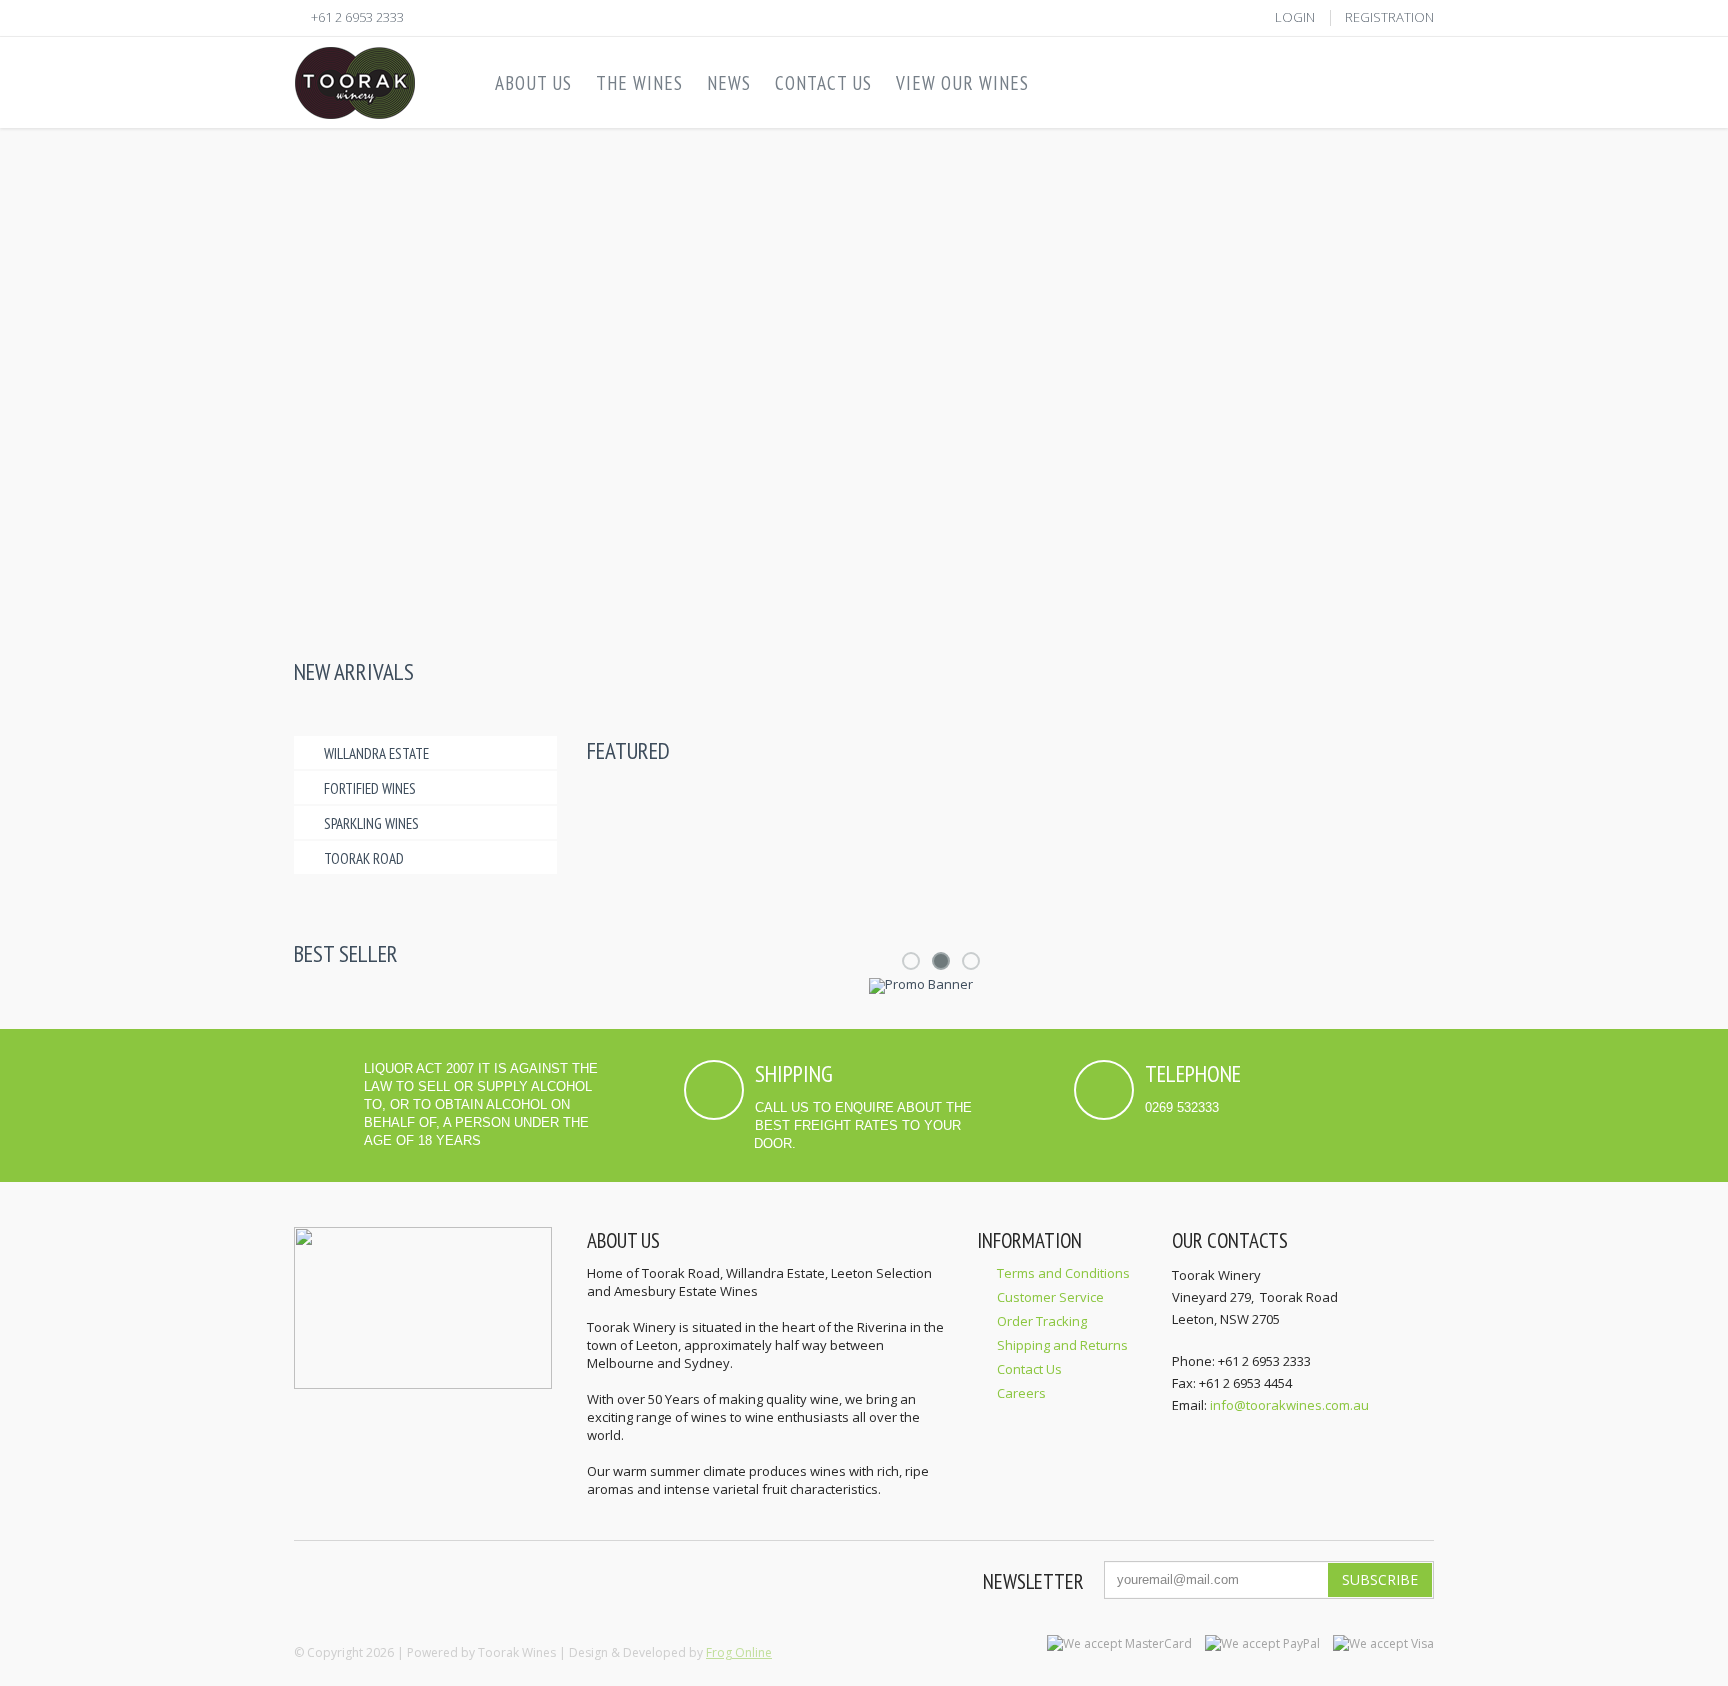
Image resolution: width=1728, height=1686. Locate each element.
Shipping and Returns (1062, 1345)
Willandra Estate (376, 753)
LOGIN (1295, 17)
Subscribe (1380, 1579)
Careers (1021, 1393)
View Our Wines (962, 83)
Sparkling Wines (371, 823)
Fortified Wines (370, 788)
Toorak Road (364, 858)
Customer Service (1050, 1297)
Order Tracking (1042, 1321)
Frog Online (739, 1652)
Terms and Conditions (1063, 1273)
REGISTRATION (1389, 17)
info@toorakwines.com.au (1289, 1405)
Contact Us (1029, 1369)
